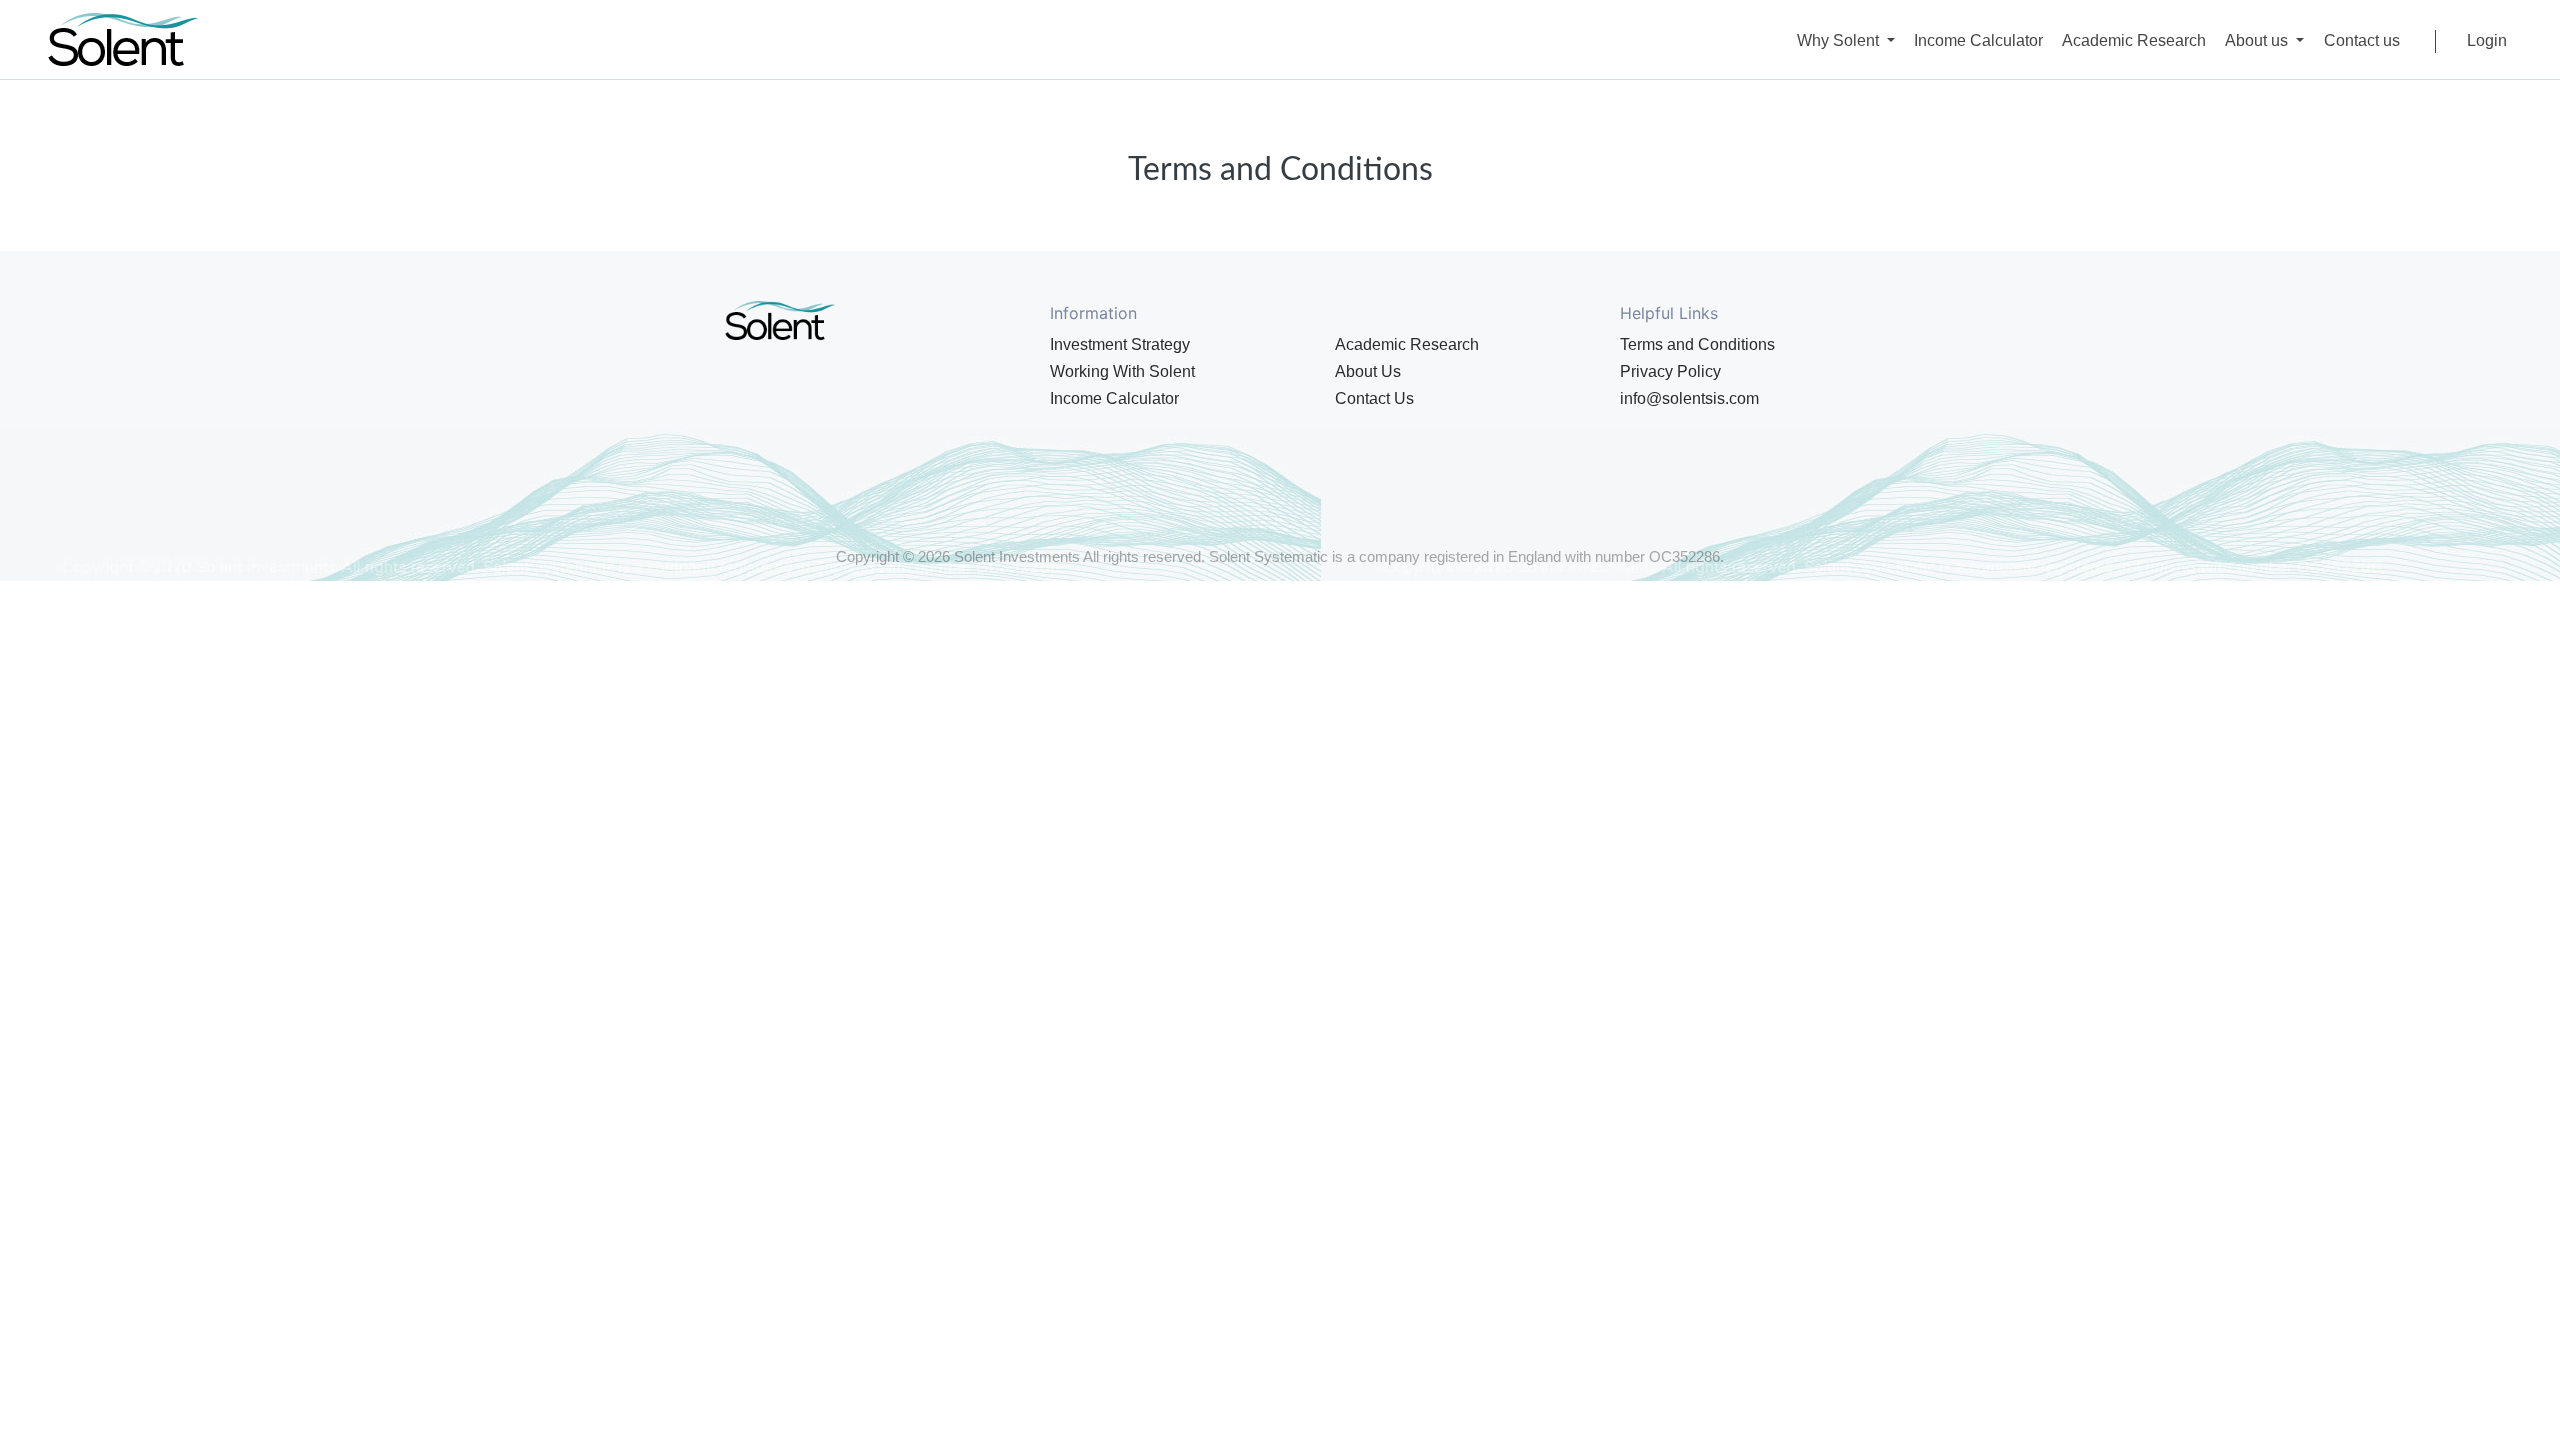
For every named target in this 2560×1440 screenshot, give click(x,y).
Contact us (2362, 40)
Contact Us (1374, 398)
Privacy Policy (1670, 371)
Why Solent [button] (1840, 40)
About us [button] (2258, 40)
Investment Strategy (1120, 344)
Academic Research (2134, 40)
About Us (1368, 371)
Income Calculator (1978, 40)
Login (2487, 40)
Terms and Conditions (1697, 344)
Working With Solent (1122, 371)
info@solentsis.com (1689, 398)
